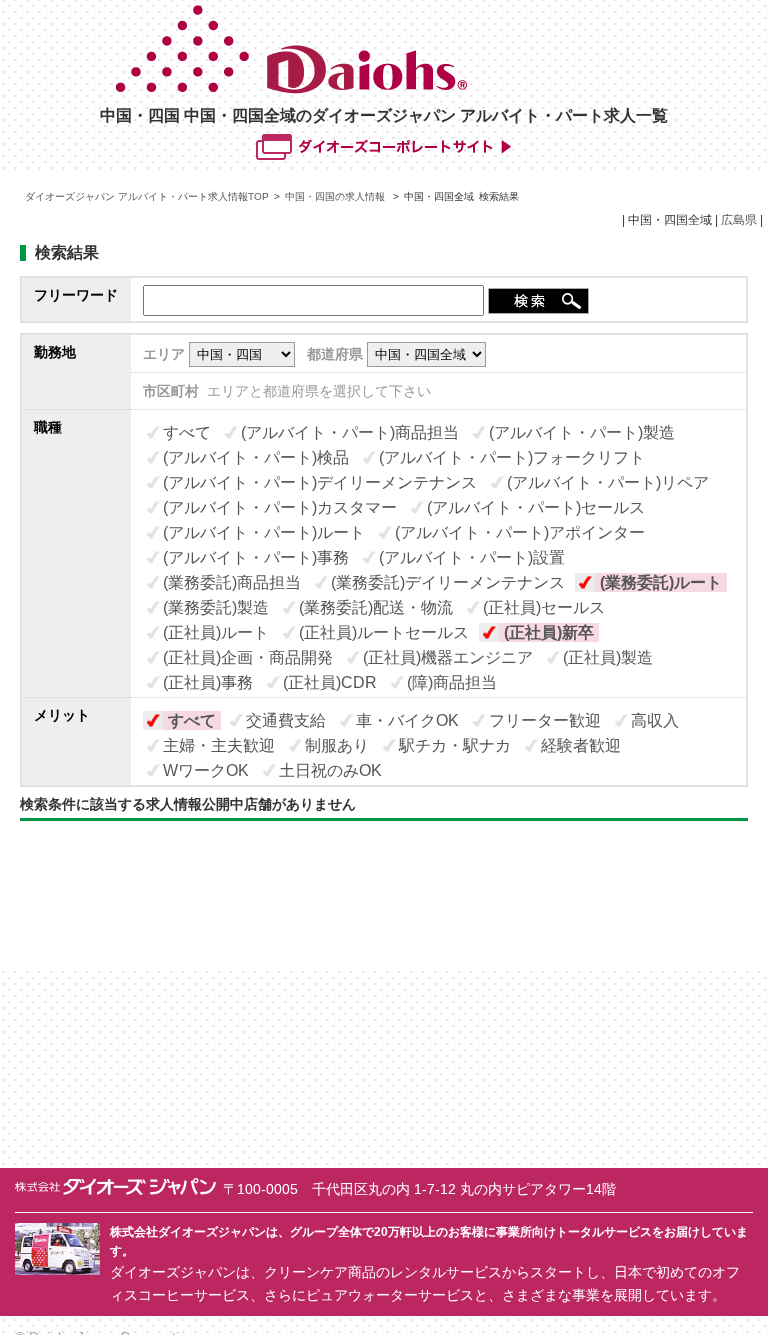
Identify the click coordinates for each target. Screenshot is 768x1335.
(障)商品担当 (452, 682)
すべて (187, 432)
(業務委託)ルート (661, 582)
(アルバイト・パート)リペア (608, 482)
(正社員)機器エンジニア (448, 657)
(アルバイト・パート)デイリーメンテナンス (320, 482)
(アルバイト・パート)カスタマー (280, 507)
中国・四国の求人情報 (336, 196)
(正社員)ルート (216, 632)
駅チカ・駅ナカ (455, 745)
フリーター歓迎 (545, 720)
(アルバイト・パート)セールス (536, 507)
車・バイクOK (407, 720)
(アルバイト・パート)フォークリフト (512, 457)
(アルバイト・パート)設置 (472, 557)
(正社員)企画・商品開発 (248, 657)
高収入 (655, 720)
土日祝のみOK (330, 770)
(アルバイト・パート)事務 (256, 557)
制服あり (337, 745)
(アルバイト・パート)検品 (256, 457)
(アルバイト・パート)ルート (264, 532)
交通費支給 (286, 720)
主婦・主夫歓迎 (219, 745)
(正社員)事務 (208, 682)
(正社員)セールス (544, 607)
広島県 (739, 220)
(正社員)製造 (608, 657)
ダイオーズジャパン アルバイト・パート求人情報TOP (147, 196)
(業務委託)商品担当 (232, 582)
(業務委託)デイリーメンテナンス (448, 582)
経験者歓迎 (581, 745)
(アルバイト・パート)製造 (582, 432)
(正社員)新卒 (549, 632)
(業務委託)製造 (216, 607)
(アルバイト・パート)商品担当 (350, 432)
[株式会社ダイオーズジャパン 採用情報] (385, 89)
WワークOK (206, 770)
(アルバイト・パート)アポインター (520, 532)
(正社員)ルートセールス (384, 632)
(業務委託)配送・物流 (376, 607)
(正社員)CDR (330, 682)
